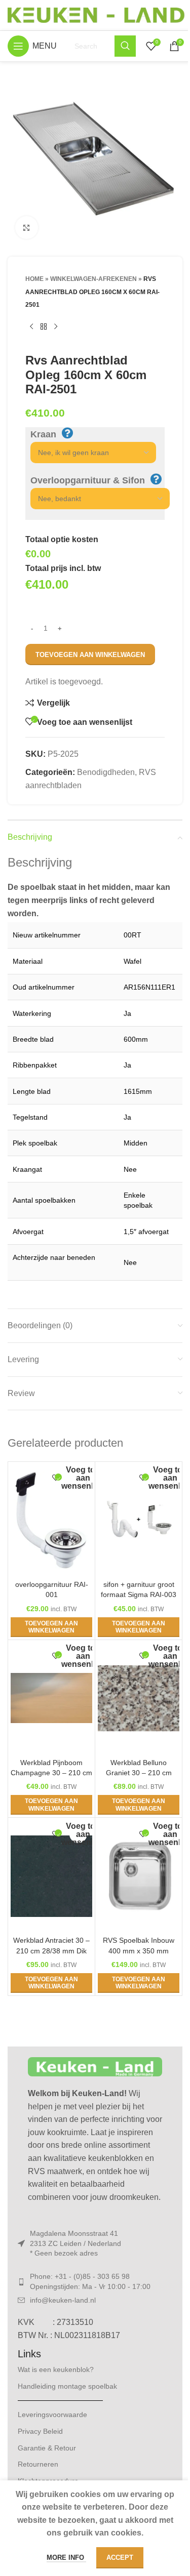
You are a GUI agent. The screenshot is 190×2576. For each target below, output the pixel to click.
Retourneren (38, 2464)
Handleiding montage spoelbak (67, 2386)
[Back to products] (44, 327)
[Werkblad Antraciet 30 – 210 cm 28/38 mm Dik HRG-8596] (51, 1876)
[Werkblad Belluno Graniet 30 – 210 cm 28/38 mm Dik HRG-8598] (139, 1698)
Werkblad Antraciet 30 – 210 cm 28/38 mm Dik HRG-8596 (51, 1950)
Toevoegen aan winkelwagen (90, 655)
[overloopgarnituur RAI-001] (51, 1520)
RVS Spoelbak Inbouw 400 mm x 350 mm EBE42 (139, 1950)
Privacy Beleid (40, 2431)
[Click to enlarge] (27, 228)
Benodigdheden (106, 772)
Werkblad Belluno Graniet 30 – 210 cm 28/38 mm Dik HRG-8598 (139, 1773)
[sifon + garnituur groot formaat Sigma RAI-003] (139, 1520)
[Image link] (95, 2066)
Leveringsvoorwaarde (52, 2415)
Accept (120, 2558)
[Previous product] (31, 327)
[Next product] (56, 327)
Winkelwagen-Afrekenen (93, 279)
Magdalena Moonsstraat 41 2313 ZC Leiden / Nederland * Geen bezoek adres (75, 2243)
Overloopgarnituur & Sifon (88, 480)
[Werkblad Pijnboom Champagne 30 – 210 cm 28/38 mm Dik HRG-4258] (51, 1698)
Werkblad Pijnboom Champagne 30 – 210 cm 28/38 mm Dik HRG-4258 (51, 1773)
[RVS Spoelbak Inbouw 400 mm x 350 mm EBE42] (139, 1876)
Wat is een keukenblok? (56, 2369)
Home (34, 279)
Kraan (43, 434)
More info (66, 2558)
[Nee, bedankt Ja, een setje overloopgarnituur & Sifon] (95, 499)
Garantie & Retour (47, 2448)
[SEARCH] (125, 46)
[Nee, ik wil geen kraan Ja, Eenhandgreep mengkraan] (88, 453)
